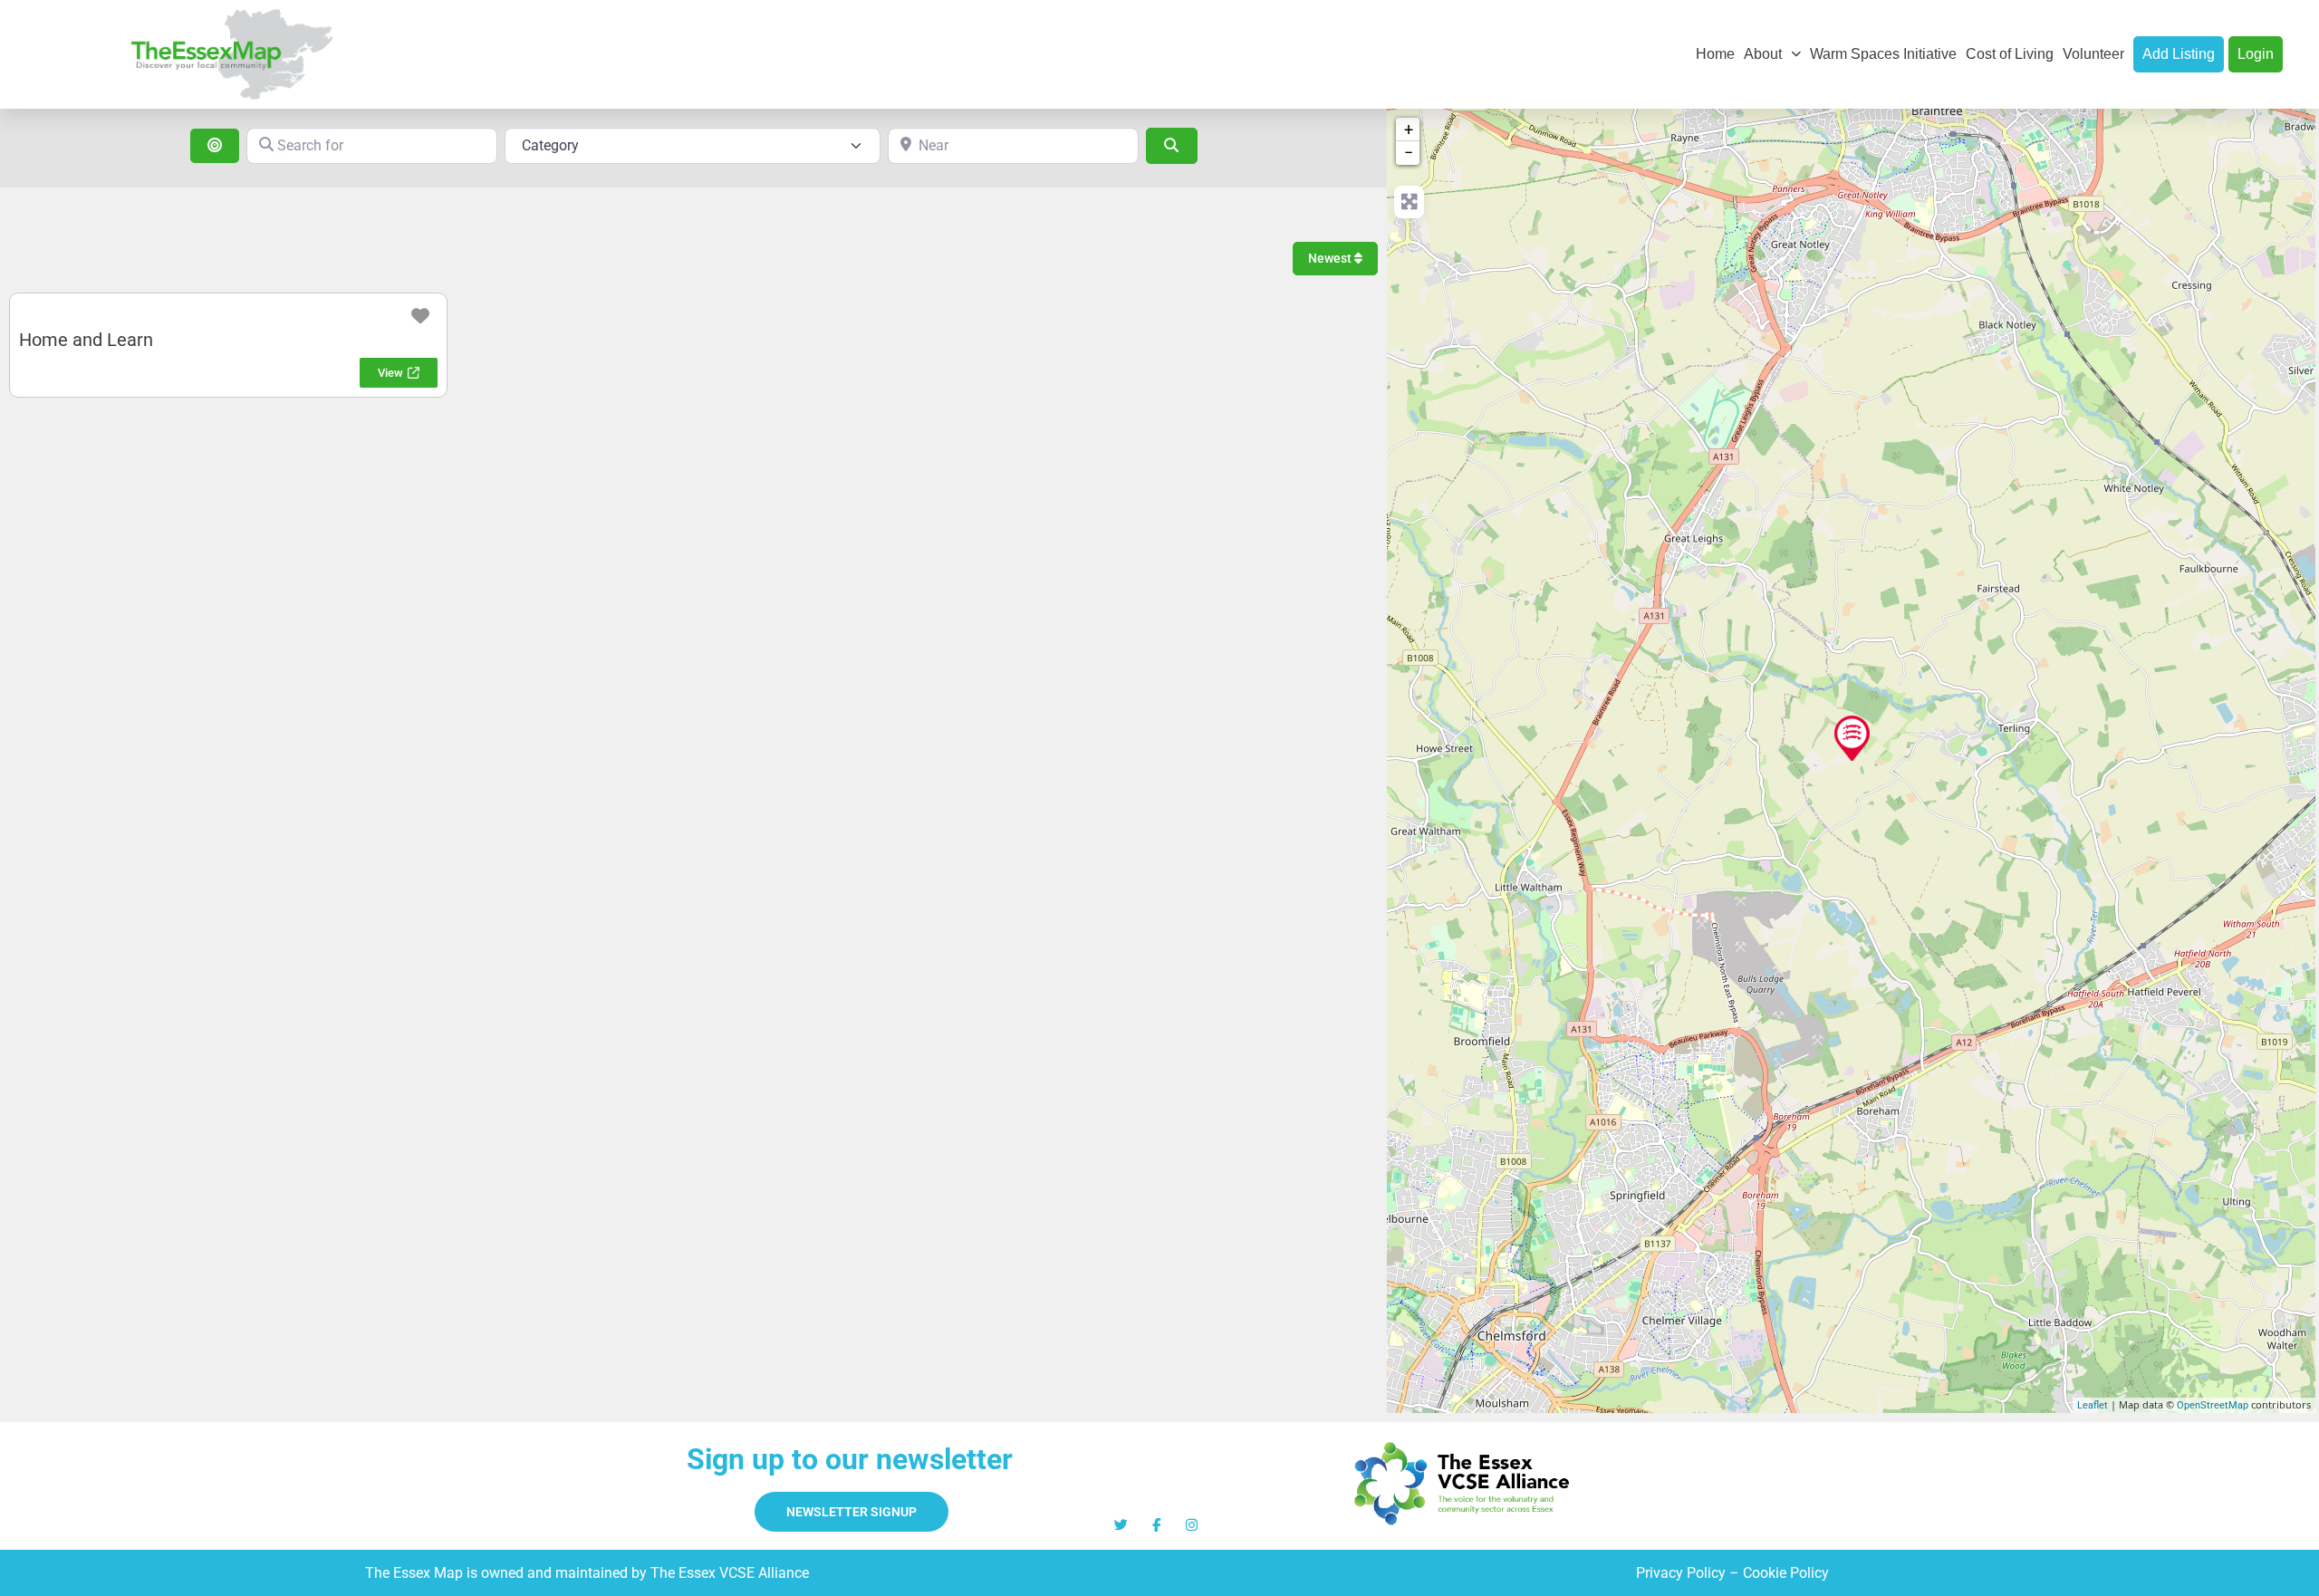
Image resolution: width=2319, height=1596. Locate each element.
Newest (1331, 258)
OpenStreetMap (2213, 1405)
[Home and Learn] (1852, 738)
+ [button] (1409, 129)
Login (2256, 54)
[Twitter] (1121, 1525)
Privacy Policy (1681, 1573)
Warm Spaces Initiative (1883, 54)
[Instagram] (1192, 1525)
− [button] (1409, 153)
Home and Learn (86, 340)
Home (1715, 54)
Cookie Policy (1786, 1573)
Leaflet (2093, 1405)
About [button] (1763, 54)
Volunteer (2093, 54)
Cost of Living (2010, 54)
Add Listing (2179, 54)
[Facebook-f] (1156, 1525)
